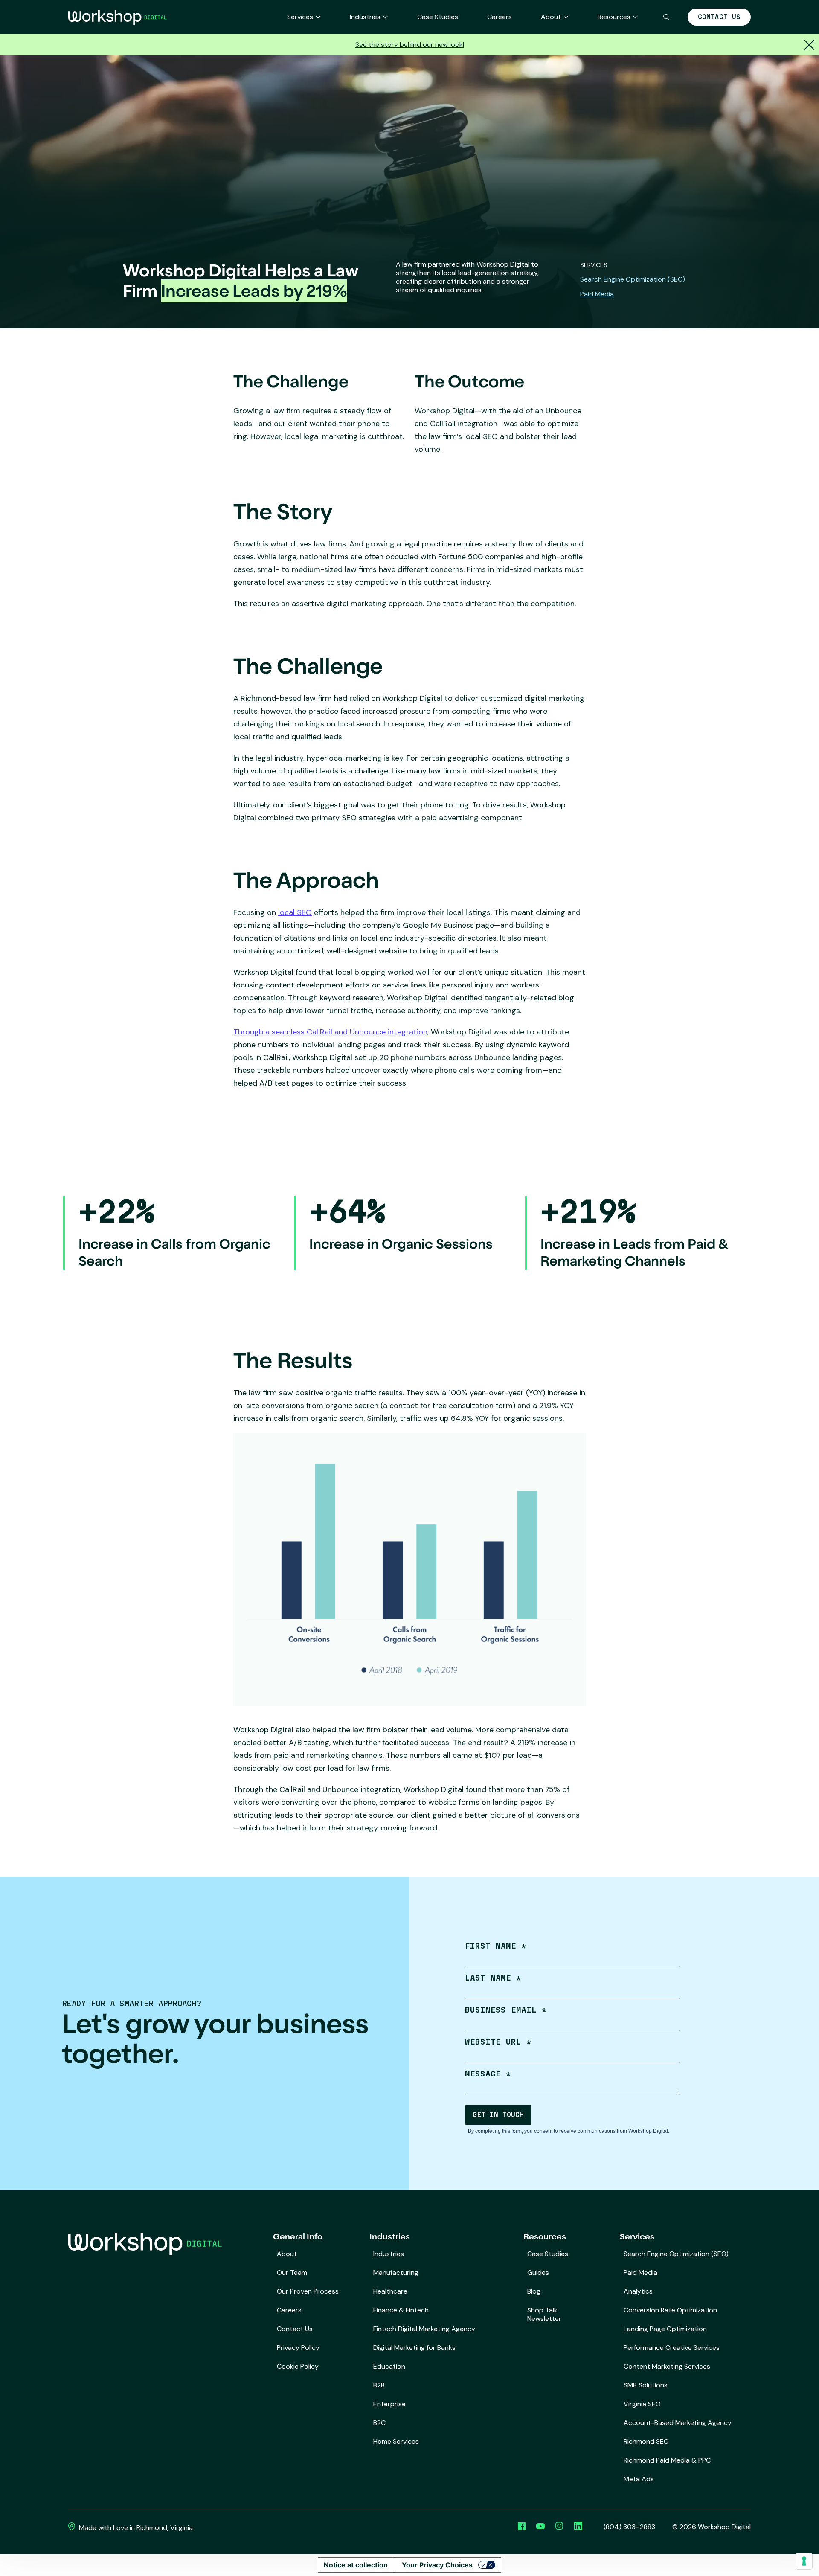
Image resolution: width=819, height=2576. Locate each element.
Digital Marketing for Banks (414, 2348)
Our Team (292, 2273)
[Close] (808, 45)
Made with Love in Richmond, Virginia (135, 2528)
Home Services (396, 2441)
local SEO (295, 912)
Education (389, 2366)
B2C (379, 2423)
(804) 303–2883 (629, 2527)
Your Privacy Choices (437, 2565)
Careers (500, 17)
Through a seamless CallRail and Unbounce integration (330, 1032)
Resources (614, 17)
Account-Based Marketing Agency (678, 2423)
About (551, 17)
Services (300, 17)
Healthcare (390, 2291)
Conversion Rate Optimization (670, 2310)
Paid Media (597, 294)
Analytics (638, 2291)
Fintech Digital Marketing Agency (424, 2329)
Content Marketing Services (667, 2366)
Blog (534, 2291)
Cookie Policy (298, 2366)
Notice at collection (356, 2565)
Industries (365, 17)
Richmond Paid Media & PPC (667, 2460)
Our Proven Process (308, 2291)
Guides (538, 2273)
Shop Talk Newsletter (544, 2314)
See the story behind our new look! (410, 45)
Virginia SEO (642, 2404)
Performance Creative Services (672, 2348)
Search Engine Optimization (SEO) (633, 279)
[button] (667, 17)
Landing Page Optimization (665, 2329)
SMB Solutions (646, 2385)
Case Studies (438, 17)
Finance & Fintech (401, 2310)
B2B (379, 2385)
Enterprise (389, 2404)
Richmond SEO (646, 2441)
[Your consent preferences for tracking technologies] (804, 2561)
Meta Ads (639, 2479)
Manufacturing (396, 2273)
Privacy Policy (298, 2348)
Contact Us (719, 17)
